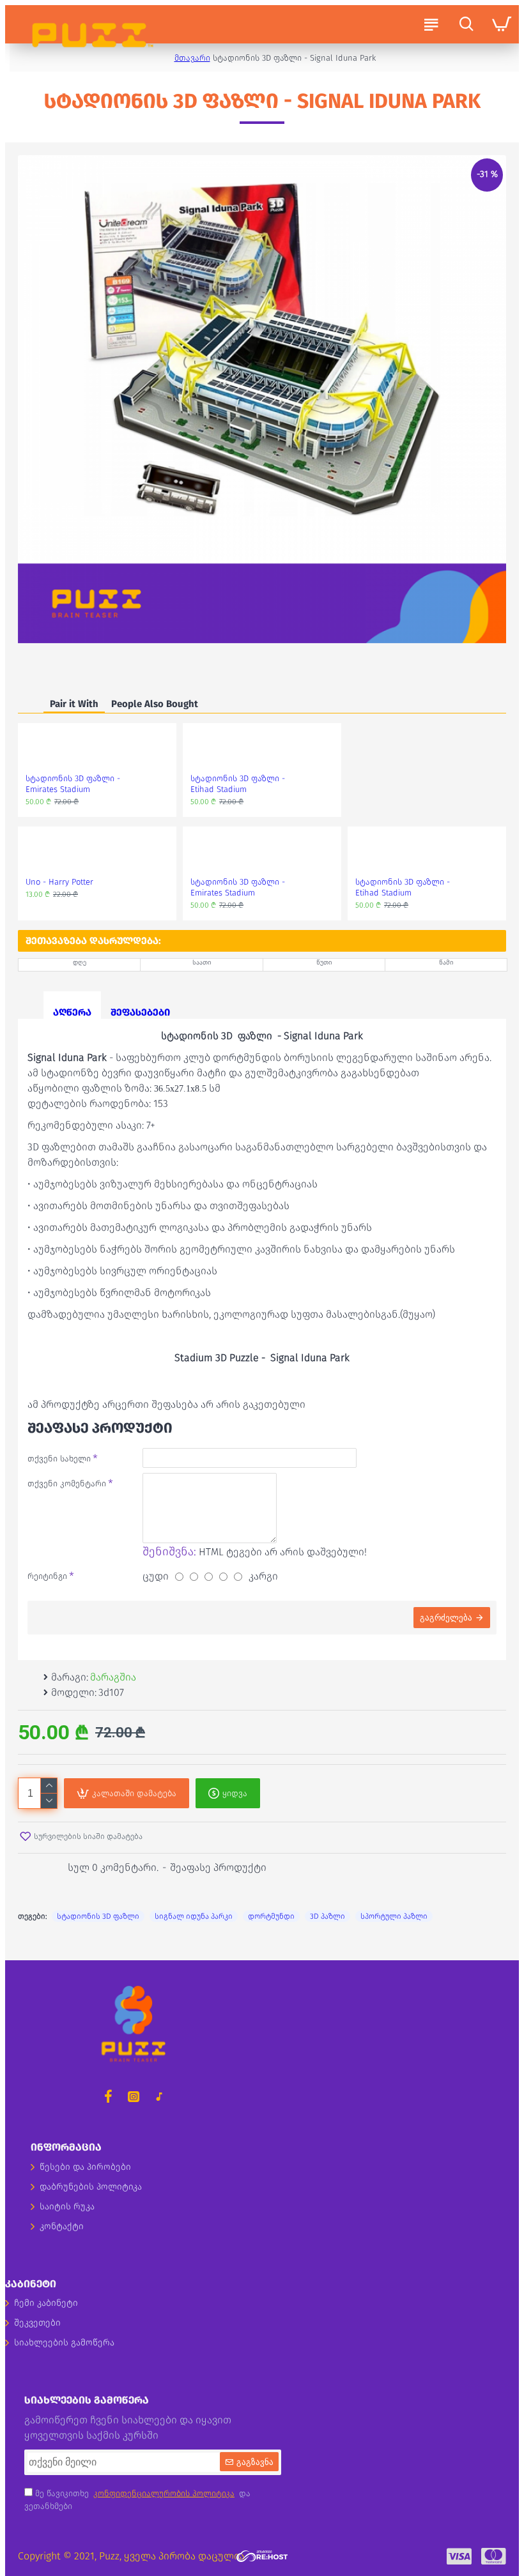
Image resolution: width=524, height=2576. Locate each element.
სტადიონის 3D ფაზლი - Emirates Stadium (73, 784)
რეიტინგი (47, 1576)
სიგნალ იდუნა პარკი (194, 1916)
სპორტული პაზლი (394, 1916)
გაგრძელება (446, 1618)
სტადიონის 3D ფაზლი (98, 1916)
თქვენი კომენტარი (67, 1483)
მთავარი (192, 58)
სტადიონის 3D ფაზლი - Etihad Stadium (238, 784)
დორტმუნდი (271, 1916)
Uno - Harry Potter (59, 882)
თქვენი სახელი (59, 1459)
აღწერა (72, 1012)
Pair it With (74, 704)
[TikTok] (159, 2096)
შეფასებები (140, 1012)
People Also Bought (155, 704)
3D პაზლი (327, 1916)
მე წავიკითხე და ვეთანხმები (137, 2500)
